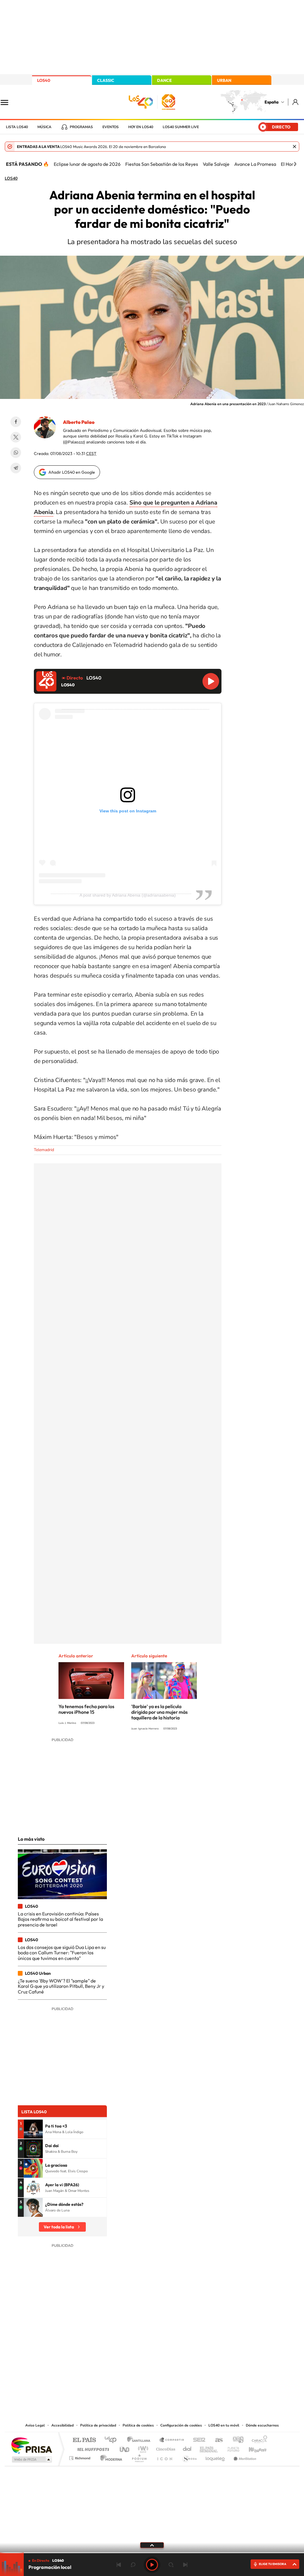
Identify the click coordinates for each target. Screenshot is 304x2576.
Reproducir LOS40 (211, 681)
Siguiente (185, 2565)
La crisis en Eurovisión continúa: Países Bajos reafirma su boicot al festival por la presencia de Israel (60, 1919)
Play (152, 2565)
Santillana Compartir (172, 2440)
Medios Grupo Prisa (31, 2459)
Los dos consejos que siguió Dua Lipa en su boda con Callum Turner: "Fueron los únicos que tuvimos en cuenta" (62, 1953)
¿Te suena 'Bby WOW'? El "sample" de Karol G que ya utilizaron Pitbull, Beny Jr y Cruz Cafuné (61, 1986)
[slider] (152, 2553)
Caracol (258, 2440)
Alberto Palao (79, 422)
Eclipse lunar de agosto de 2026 (87, 164)
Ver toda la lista (59, 2227)
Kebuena (252, 2448)
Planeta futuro (231, 2448)
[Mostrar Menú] (8, 102)
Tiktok (128, 2362)
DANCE (164, 80)
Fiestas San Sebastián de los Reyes (162, 164)
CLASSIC (106, 80)
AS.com (216, 2440)
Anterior (119, 2565)
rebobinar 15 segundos (133, 2565)
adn (236, 2440)
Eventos (111, 127)
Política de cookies (138, 2425)
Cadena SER (197, 2440)
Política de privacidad (98, 2425)
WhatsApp (16, 453)
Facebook (16, 422)
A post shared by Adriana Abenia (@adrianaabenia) (128, 895)
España (271, 102)
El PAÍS (84, 2440)
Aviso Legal (35, 2425)
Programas (81, 127)
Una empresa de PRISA (31, 2445)
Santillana (140, 2440)
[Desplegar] (152, 2545)
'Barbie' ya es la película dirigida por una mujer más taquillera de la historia (159, 1712)
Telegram (16, 468)
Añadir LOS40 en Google (72, 472)
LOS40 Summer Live (181, 127)
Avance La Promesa (255, 164)
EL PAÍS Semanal (209, 2448)
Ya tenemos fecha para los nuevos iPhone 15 (86, 1709)
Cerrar (294, 147)
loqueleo (216, 2457)
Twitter (16, 437)
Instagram (116, 2362)
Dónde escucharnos (262, 2425)
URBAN (224, 80)
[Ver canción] (33, 2129)
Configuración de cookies (181, 2425)
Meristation (244, 2457)
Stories (188, 2362)
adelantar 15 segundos (171, 2565)
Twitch (176, 2362)
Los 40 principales (113, 2440)
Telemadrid (44, 1150)
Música (44, 127)
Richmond (80, 2457)
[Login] (296, 102)
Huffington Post (92, 2448)
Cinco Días (165, 2448)
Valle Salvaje (216, 164)
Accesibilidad (62, 2425)
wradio (142, 2448)
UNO (125, 2448)
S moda (189, 2457)
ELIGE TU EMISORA (273, 2564)
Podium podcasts (139, 2457)
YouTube (140, 2362)
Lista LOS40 (17, 127)
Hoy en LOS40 (141, 127)
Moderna (110, 2457)
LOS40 (44, 80)
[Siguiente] (295, 164)
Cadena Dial (187, 2448)
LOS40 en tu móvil (224, 2425)
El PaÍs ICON (164, 2457)
